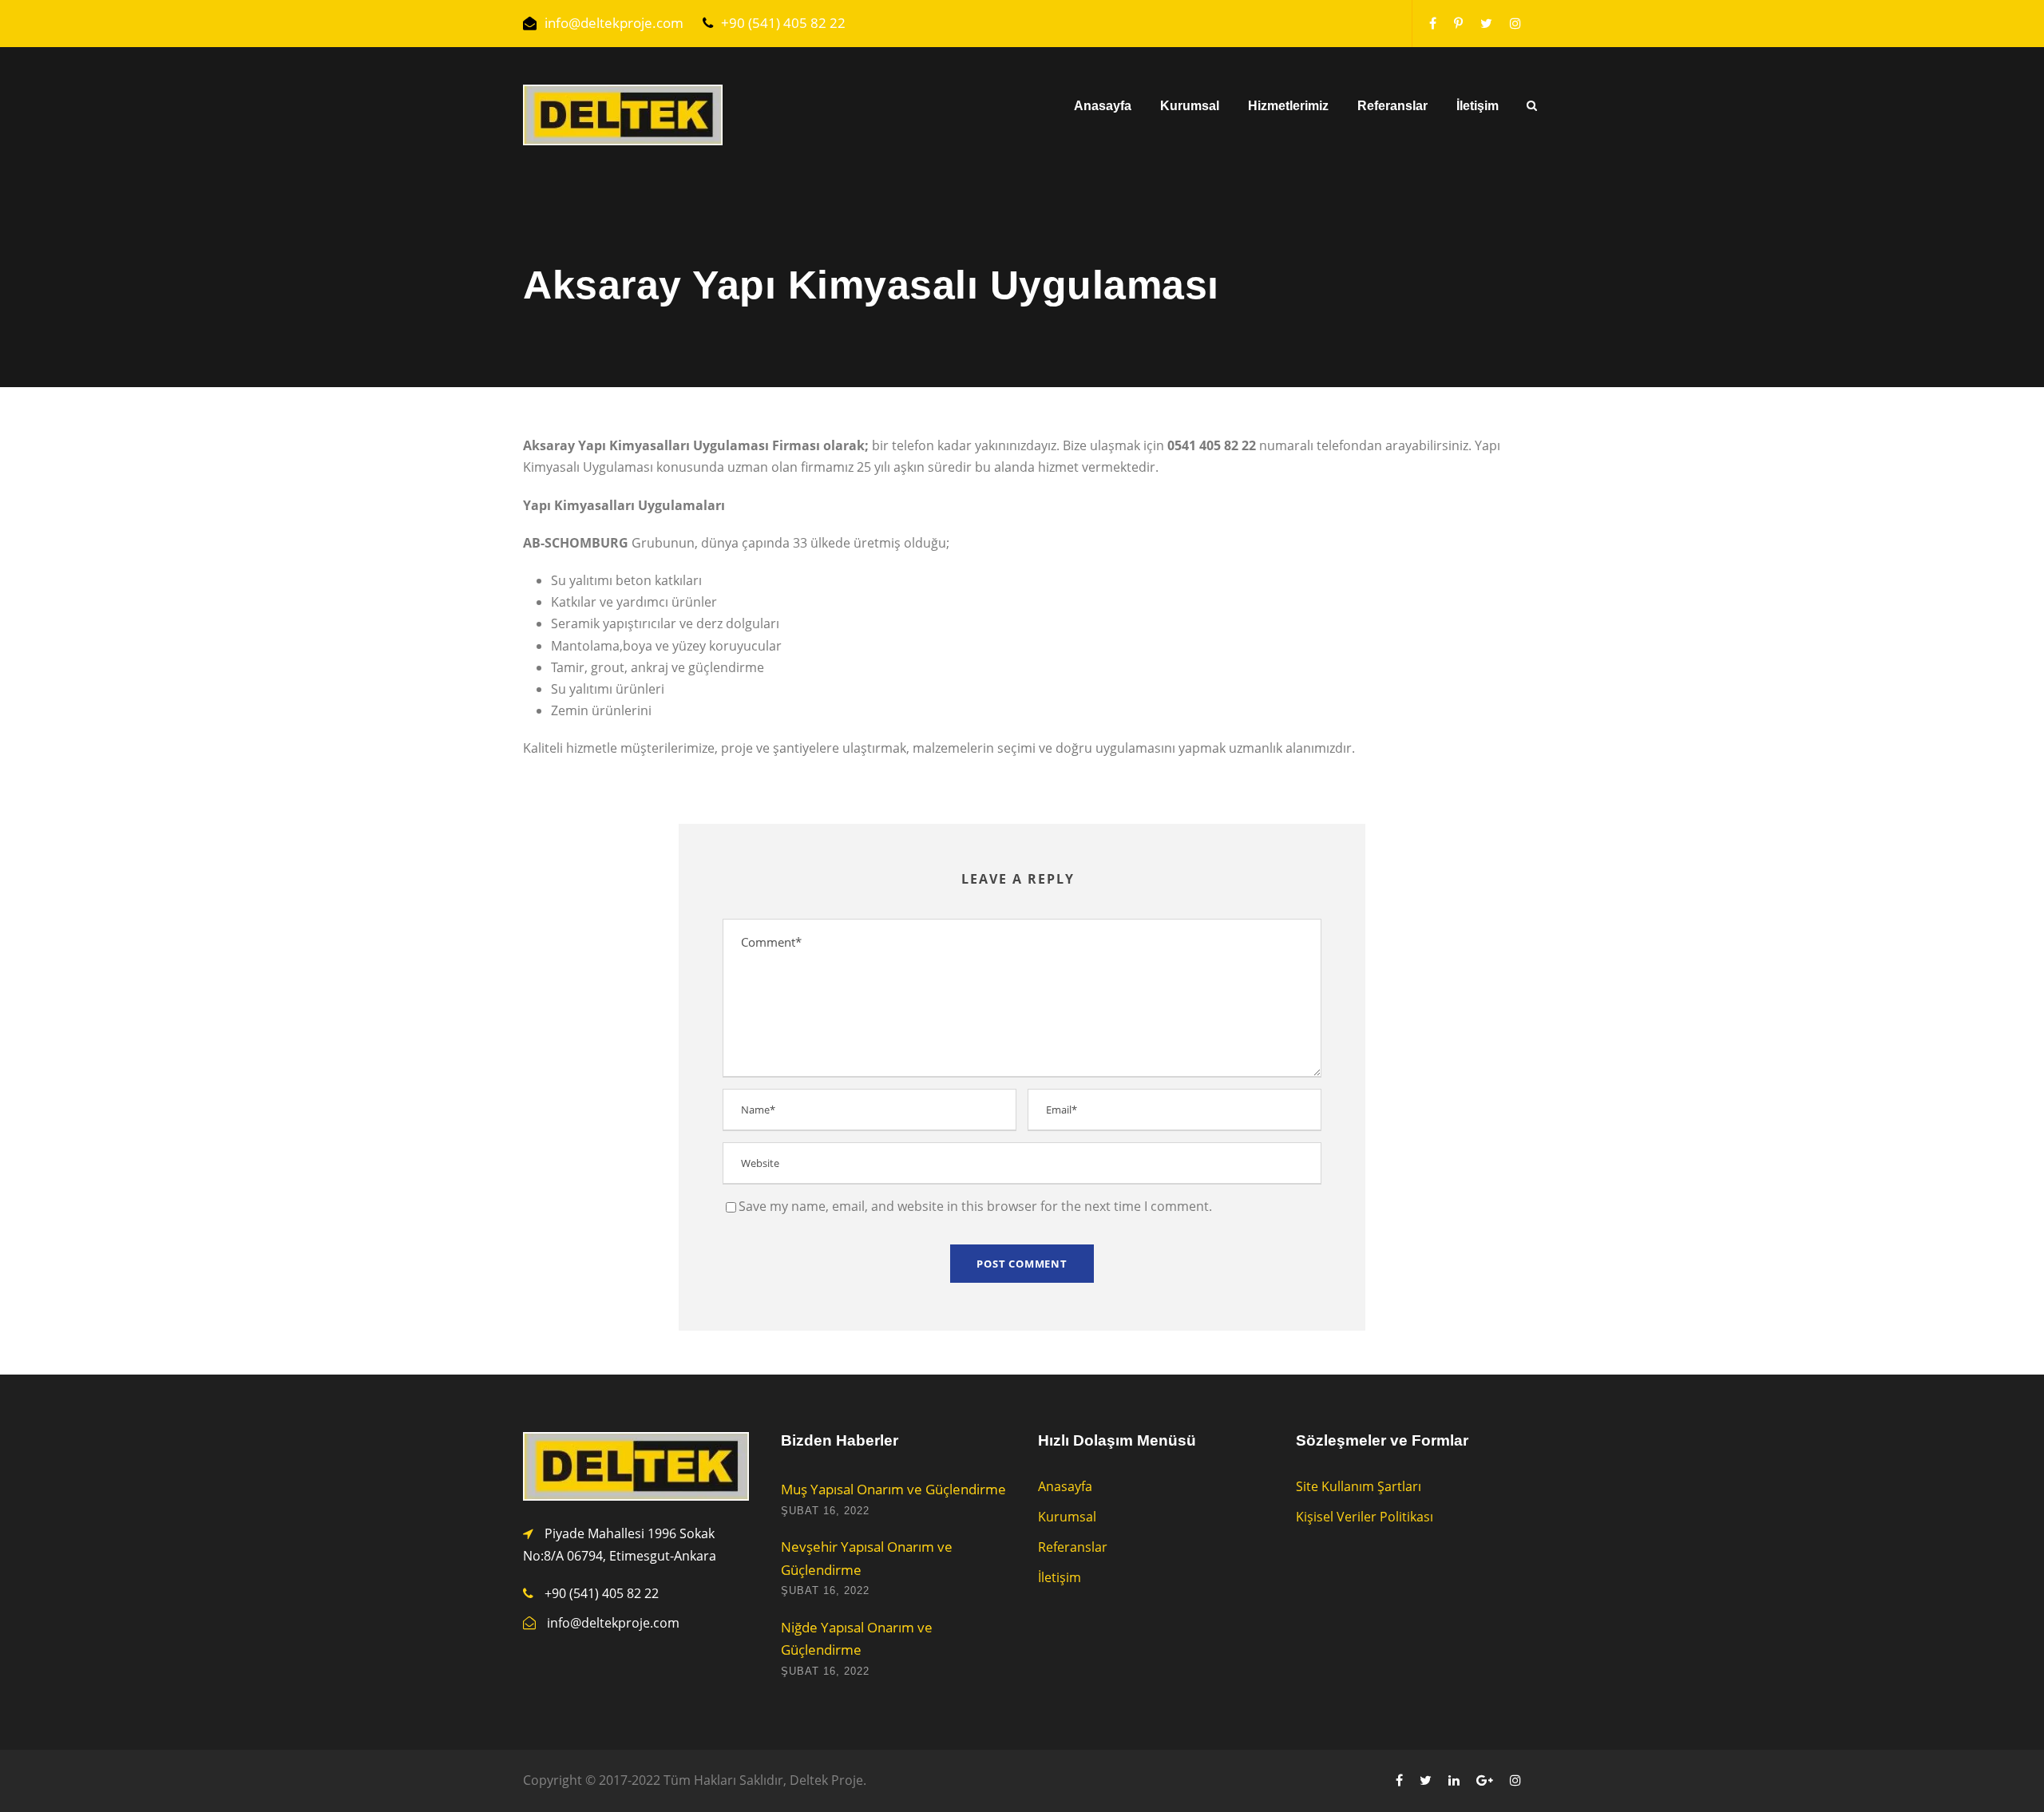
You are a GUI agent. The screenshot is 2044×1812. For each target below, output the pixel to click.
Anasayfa (1103, 106)
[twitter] (1486, 23)
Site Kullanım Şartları (1359, 1486)
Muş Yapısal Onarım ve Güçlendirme (893, 1489)
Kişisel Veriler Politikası (1365, 1517)
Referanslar (1392, 106)
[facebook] (1433, 23)
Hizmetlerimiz (1288, 106)
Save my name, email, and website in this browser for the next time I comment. (975, 1206)
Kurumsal (1190, 106)
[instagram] (1515, 23)
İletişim (1478, 106)
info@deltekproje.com (614, 23)
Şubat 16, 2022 (825, 1511)
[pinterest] (1458, 23)
